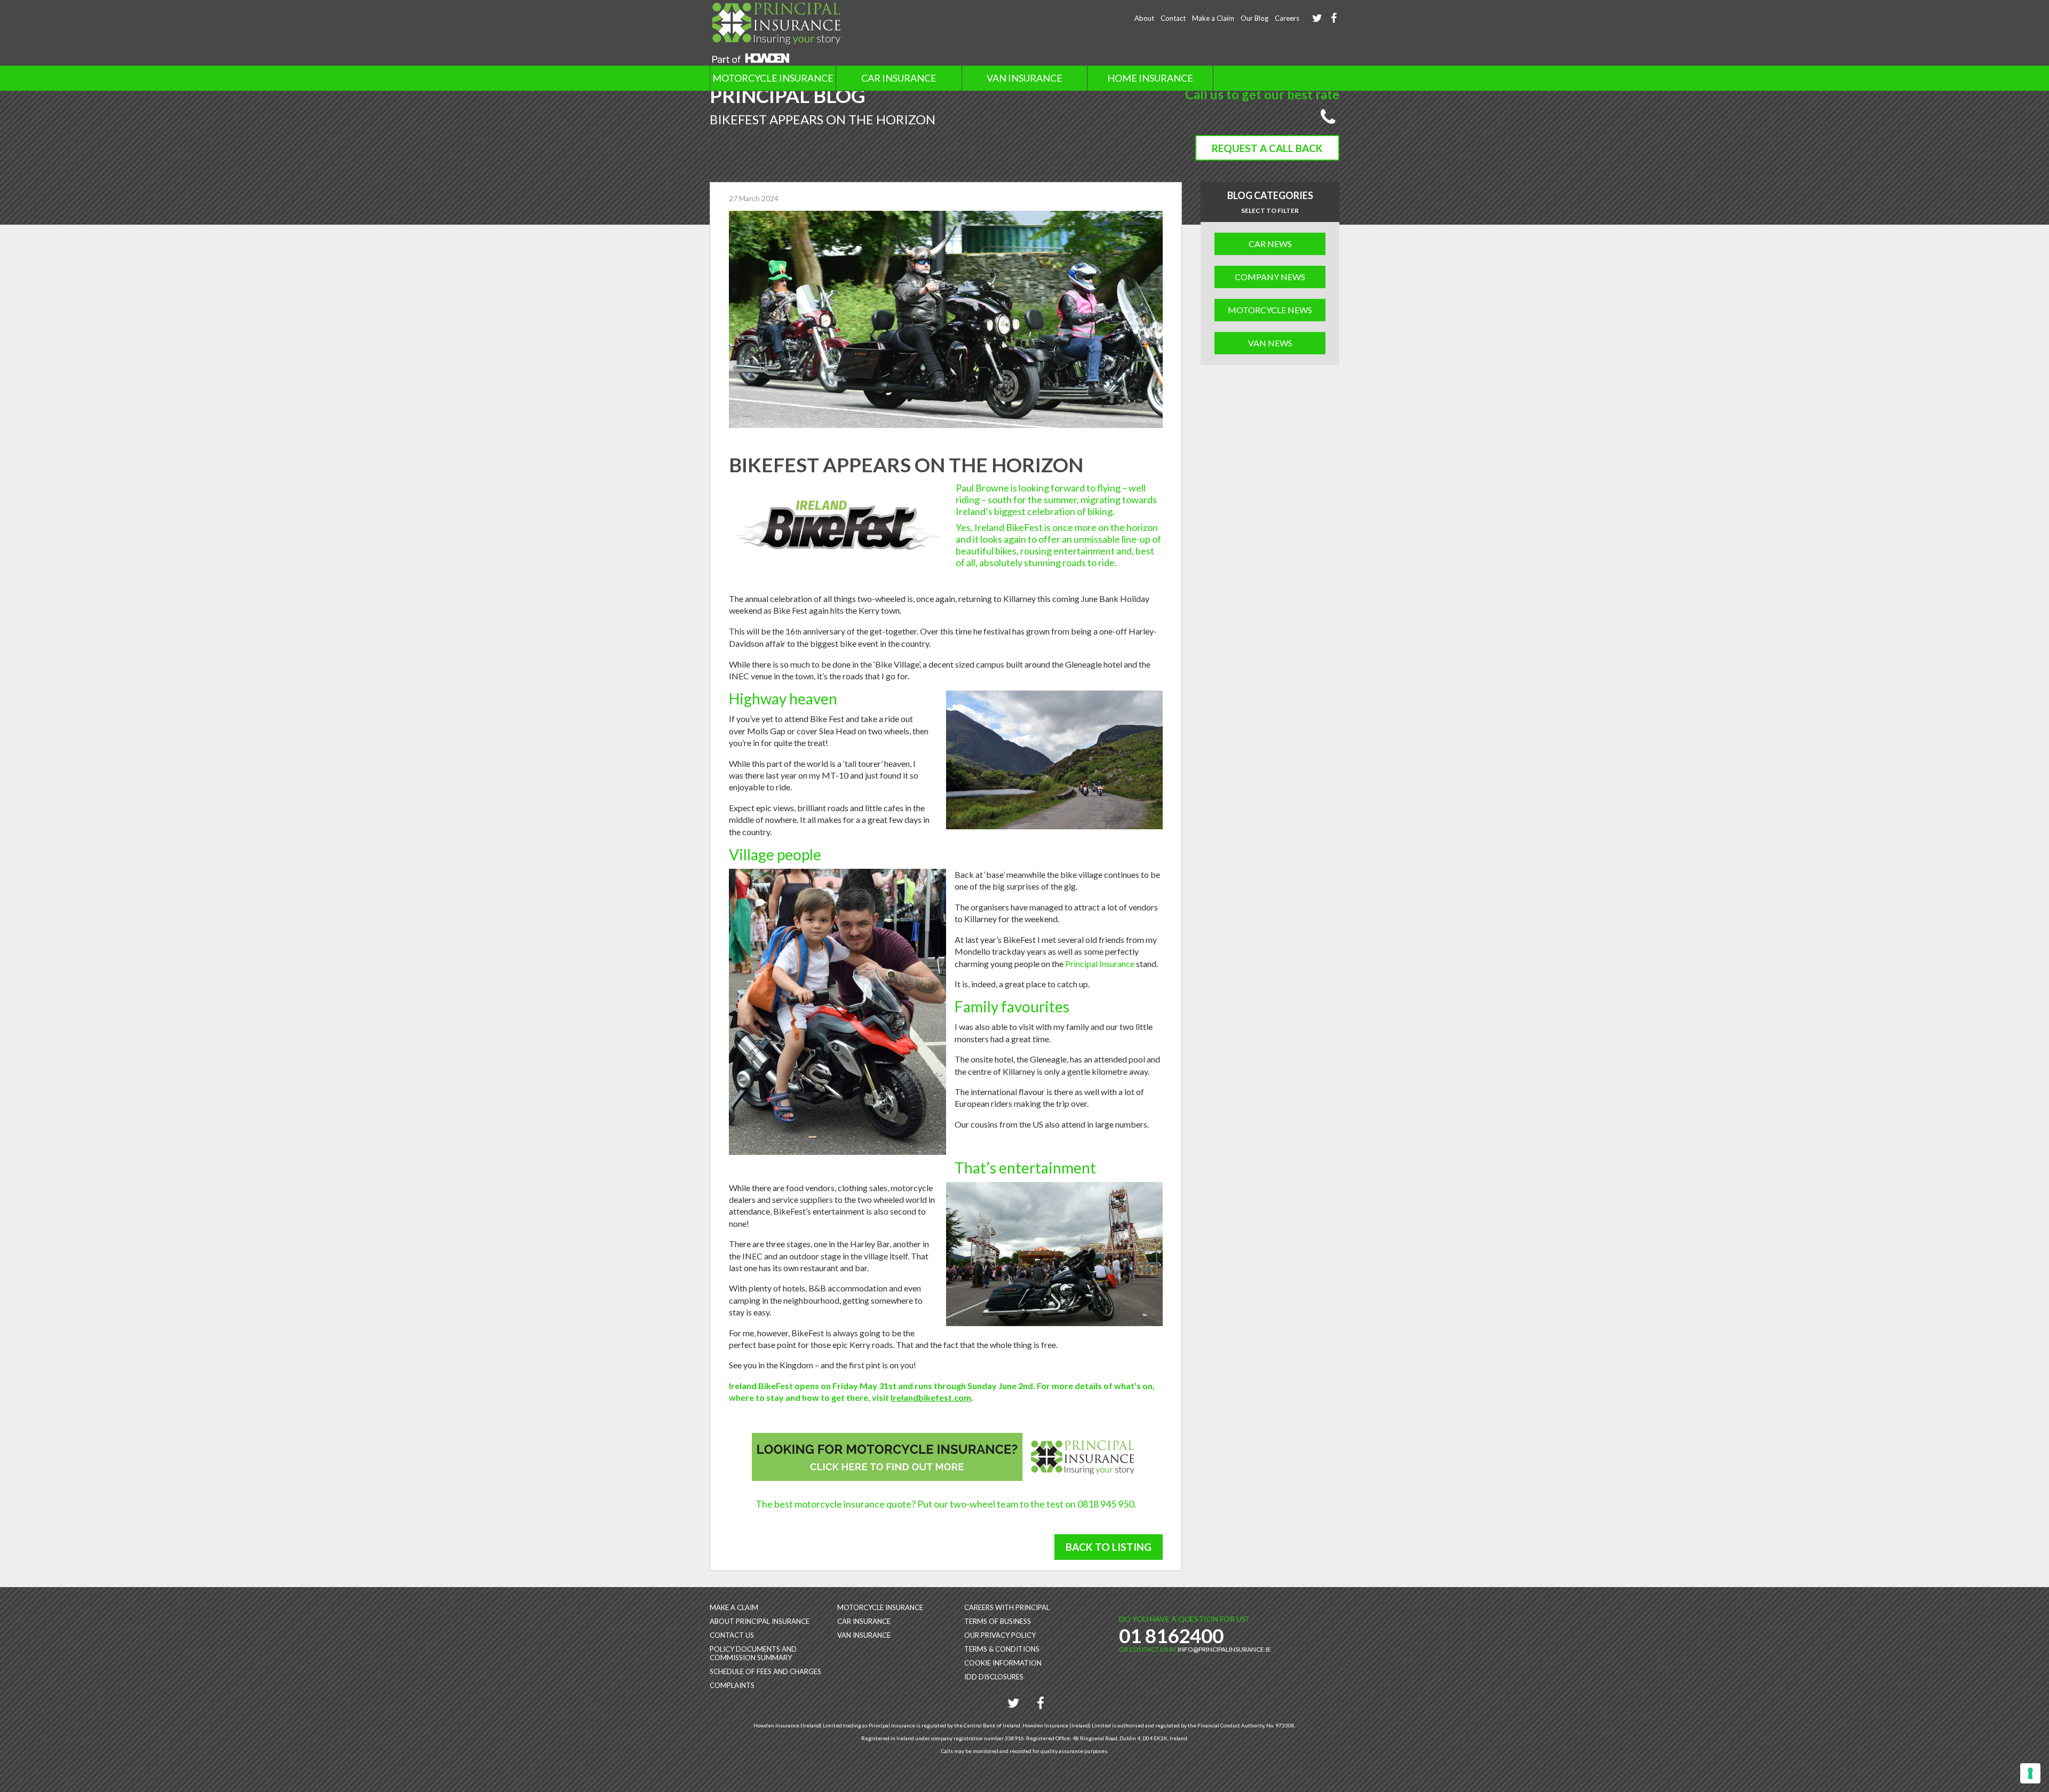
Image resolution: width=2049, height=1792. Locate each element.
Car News (1270, 244)
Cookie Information (1003, 1663)
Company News (1270, 277)
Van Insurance (1024, 78)
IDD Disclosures (994, 1677)
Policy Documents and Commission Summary (753, 1653)
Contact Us (732, 1635)
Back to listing (1109, 1547)
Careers (1287, 18)
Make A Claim (734, 1607)
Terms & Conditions (1002, 1649)
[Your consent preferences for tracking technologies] (2030, 1773)
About (1144, 18)
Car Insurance (899, 78)
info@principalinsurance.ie (1224, 1649)
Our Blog (1254, 18)
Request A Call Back (1267, 148)
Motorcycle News (1270, 310)
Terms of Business (998, 1621)
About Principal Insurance (760, 1621)
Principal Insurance (1100, 964)
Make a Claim (1213, 18)
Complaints (732, 1685)
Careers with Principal (1007, 1607)
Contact (1173, 18)
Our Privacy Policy (1000, 1635)
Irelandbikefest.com (931, 1397)
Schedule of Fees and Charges (765, 1671)
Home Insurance (1150, 78)
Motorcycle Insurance (773, 78)
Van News (1270, 343)
